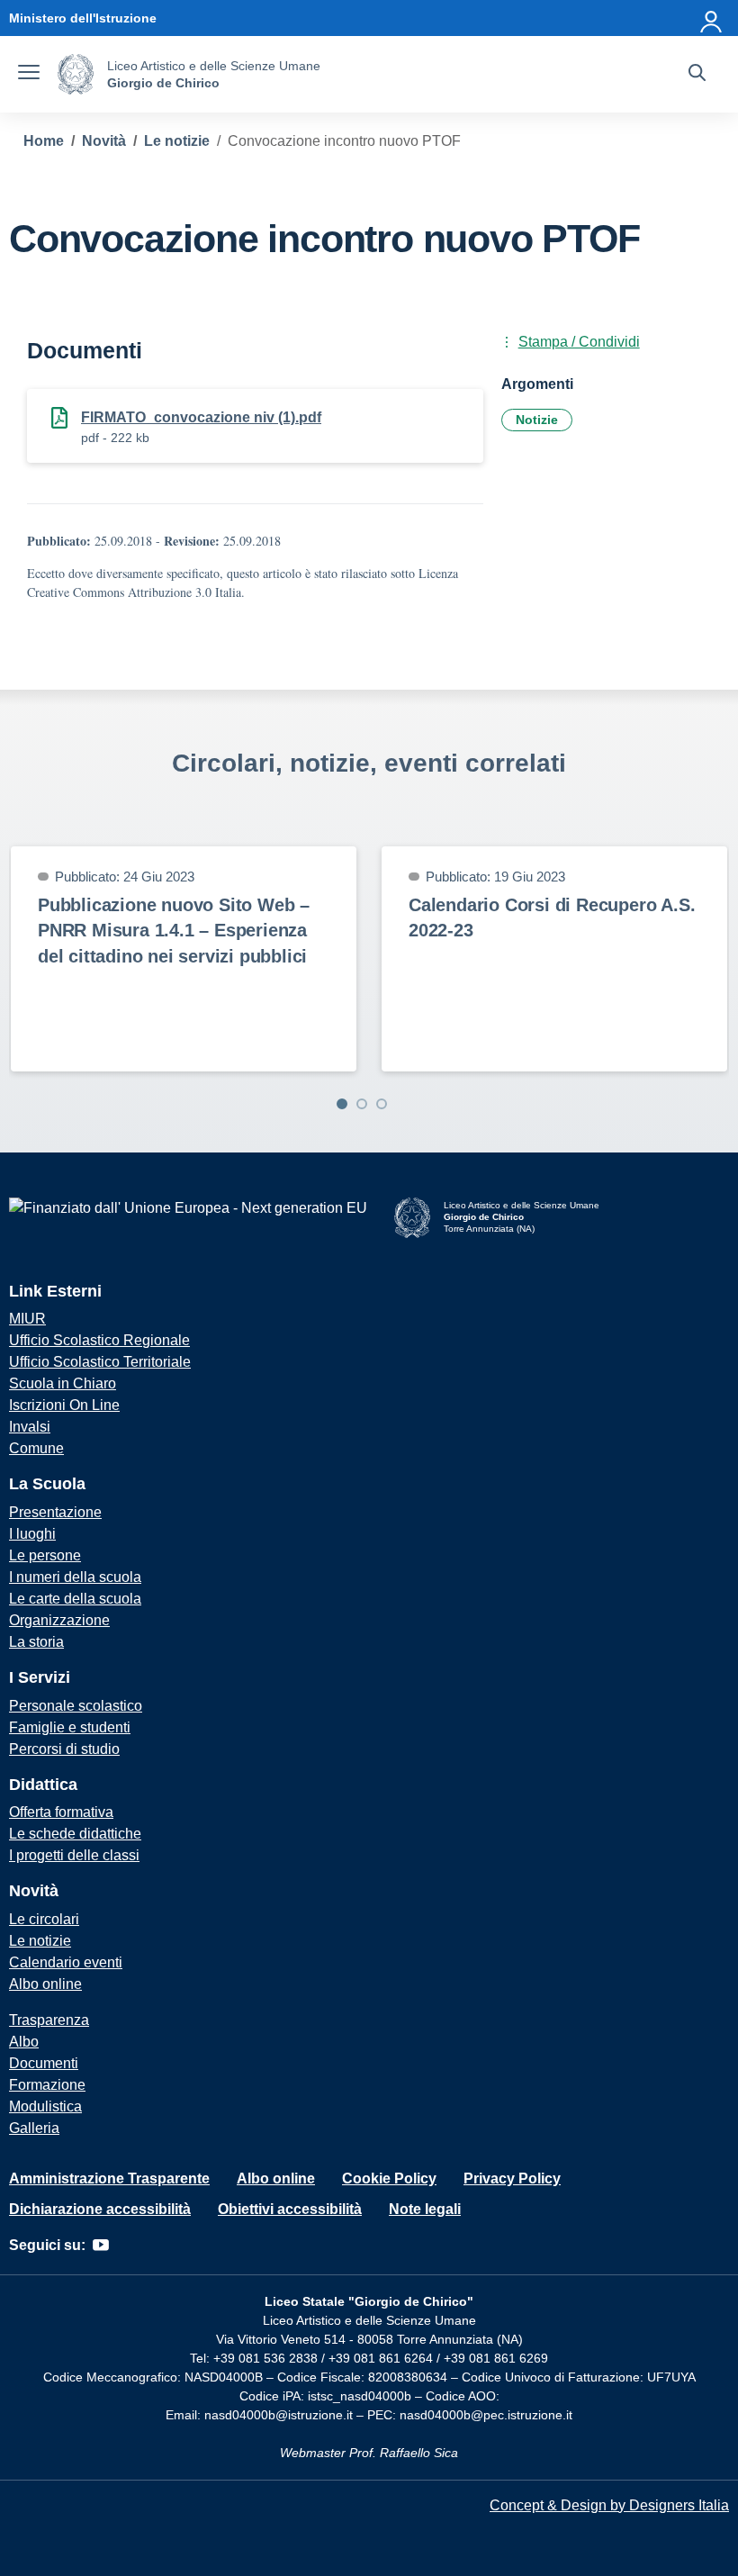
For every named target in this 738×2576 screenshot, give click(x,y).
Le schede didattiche (75, 1834)
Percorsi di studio (64, 1749)
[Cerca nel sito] (697, 75)
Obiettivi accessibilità (290, 2209)
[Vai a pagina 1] (342, 1104)
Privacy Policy (512, 2178)
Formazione (47, 2085)
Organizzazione (59, 1620)
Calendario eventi (66, 1962)
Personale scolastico (76, 1706)
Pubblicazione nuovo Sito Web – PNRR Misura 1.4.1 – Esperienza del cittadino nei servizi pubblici (174, 931)
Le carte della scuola (75, 1599)
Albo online (45, 1984)
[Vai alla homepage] (76, 74)
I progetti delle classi (74, 1855)
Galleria (34, 2128)
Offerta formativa (61, 1812)
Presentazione (55, 1512)
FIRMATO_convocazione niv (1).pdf (201, 417)
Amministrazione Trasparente (109, 2178)
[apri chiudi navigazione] (29, 75)
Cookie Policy (389, 2178)
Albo (24, 2042)
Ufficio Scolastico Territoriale (100, 1362)
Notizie (537, 420)
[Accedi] (712, 18)
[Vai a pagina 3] (382, 1104)
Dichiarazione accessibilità (100, 2209)
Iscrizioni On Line (64, 1405)
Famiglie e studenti (70, 1727)
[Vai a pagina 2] (362, 1104)
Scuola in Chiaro (63, 1383)
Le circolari (44, 1919)
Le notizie (40, 1941)
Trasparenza (49, 2020)
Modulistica (45, 2106)
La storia (36, 1642)
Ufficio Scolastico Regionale (99, 1340)
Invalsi (30, 1427)
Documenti (44, 2063)
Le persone (45, 1555)
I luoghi (32, 1534)
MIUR (27, 1319)
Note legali (425, 2209)
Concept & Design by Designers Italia (609, 2505)
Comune (36, 1448)
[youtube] (101, 2246)
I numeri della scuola (75, 1577)
